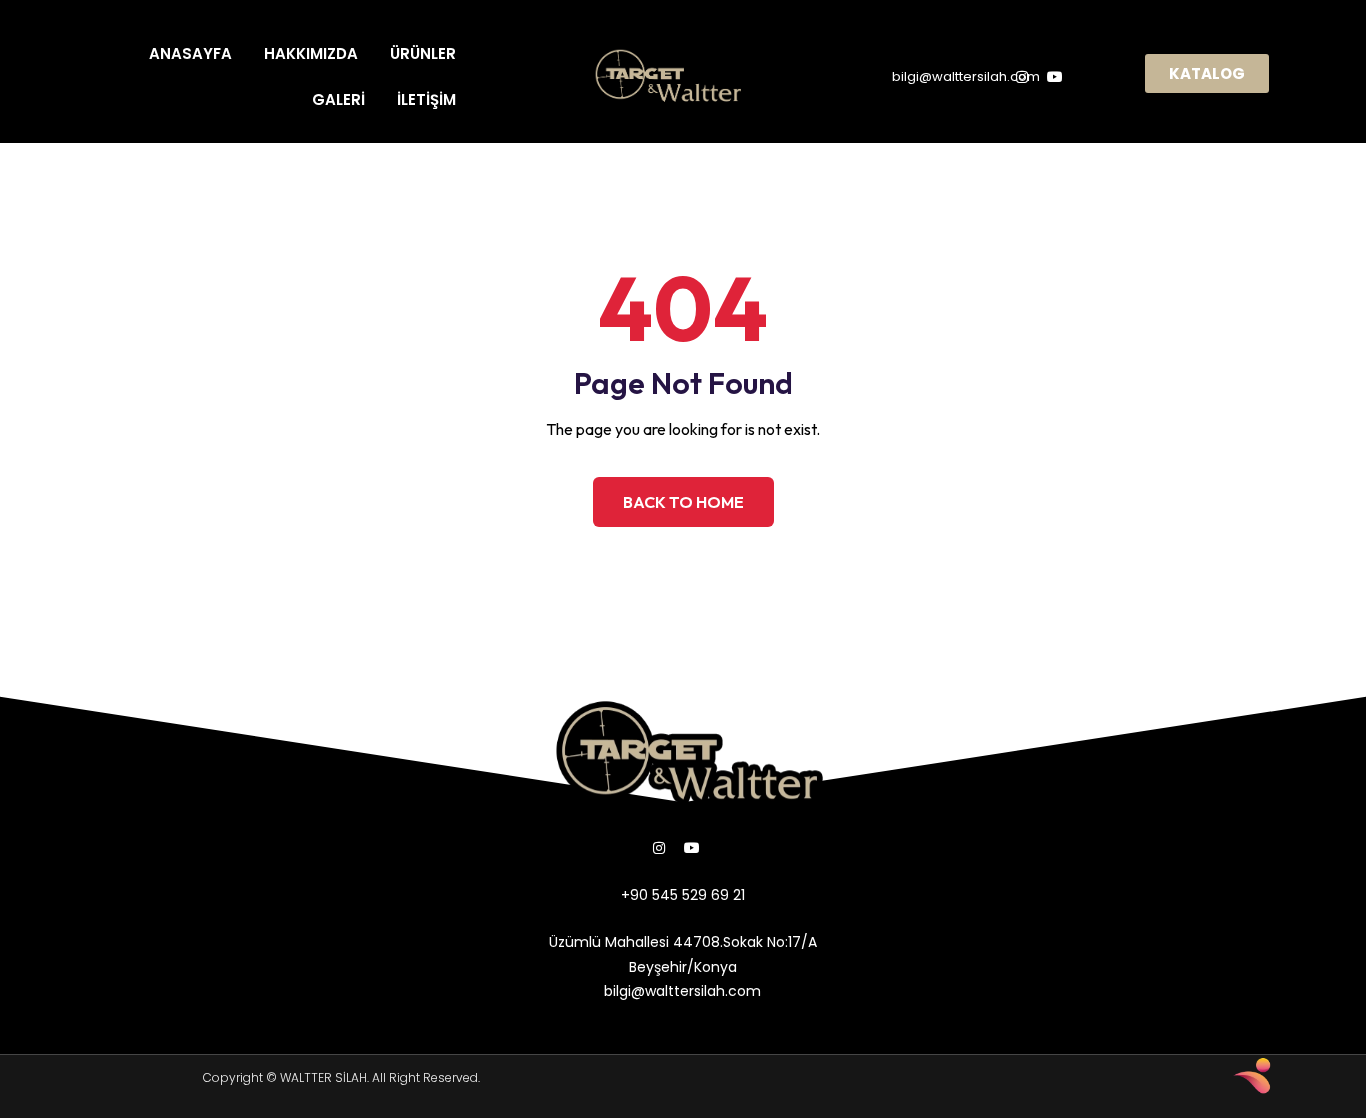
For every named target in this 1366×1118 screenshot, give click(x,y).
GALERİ (338, 99)
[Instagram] (659, 848)
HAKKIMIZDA (311, 53)
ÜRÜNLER (423, 53)
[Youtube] (692, 848)
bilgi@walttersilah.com (966, 76)
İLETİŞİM (426, 99)
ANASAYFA (190, 53)
